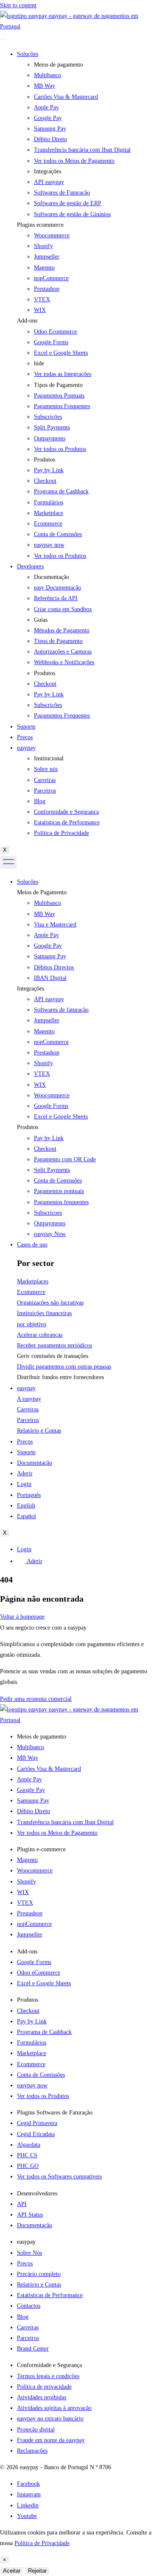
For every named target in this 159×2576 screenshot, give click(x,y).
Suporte (26, 727)
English (26, 1506)
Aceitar (12, 2571)
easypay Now (50, 1234)
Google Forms (51, 342)
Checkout (45, 1149)
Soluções (28, 54)
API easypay (49, 999)
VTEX (42, 299)
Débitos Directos (54, 967)
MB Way (45, 914)
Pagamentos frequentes (61, 1202)
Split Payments (52, 1170)
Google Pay (48, 946)
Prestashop (47, 289)
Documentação (35, 1463)
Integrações (31, 989)
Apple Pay (46, 935)
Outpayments (50, 1223)
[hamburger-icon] (3, 39)
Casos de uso (32, 1245)
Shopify (43, 246)
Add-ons (27, 321)
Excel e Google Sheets (61, 353)
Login (24, 1484)
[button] (88, 225)
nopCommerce (51, 278)
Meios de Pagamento (42, 892)
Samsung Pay (50, 956)
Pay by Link (49, 1138)
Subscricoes (48, 1213)
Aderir (25, 1473)
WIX (40, 310)
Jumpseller (47, 257)
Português (29, 1495)
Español (26, 1516)
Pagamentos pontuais (59, 1191)
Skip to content (18, 5)
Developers (30, 566)
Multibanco (47, 903)
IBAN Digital (50, 978)
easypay (26, 748)
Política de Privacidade (42, 2543)
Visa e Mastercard (55, 925)
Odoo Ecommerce (56, 332)
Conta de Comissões (58, 1181)
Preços (25, 737)
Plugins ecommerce (40, 225)
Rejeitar (37, 2571)
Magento (44, 268)
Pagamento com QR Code (65, 1159)
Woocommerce (52, 235)
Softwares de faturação (61, 1010)
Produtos (28, 1127)
